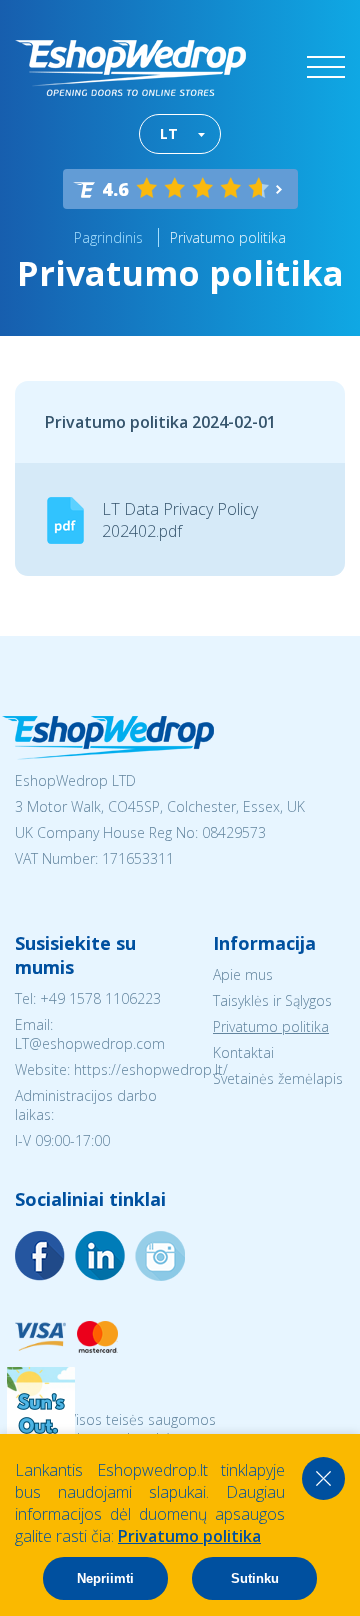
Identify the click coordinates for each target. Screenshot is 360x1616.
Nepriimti (105, 1578)
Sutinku (255, 1578)
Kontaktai (243, 1052)
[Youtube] (160, 1256)
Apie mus (243, 974)
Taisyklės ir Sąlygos (272, 1000)
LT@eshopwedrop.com (90, 1043)
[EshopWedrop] (130, 68)
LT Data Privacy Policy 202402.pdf (180, 520)
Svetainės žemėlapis (278, 1078)
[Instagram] (100, 1256)
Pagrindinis (108, 237)
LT (169, 133)
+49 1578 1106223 (100, 998)
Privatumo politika (228, 237)
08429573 (234, 832)
